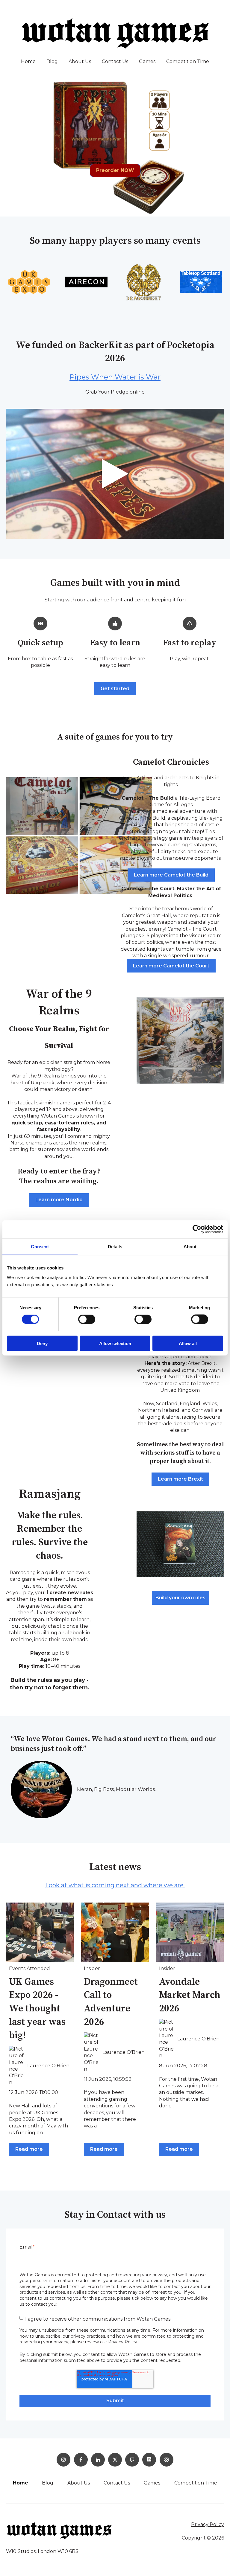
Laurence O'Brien (48, 2066)
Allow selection (115, 1343)
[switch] (87, 1319)
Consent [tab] (40, 1247)
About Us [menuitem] (79, 2483)
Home (28, 61)
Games (147, 61)
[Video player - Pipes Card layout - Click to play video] (115, 474)
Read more (29, 2149)
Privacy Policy (208, 2524)
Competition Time (188, 61)
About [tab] (190, 1247)
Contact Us (115, 61)
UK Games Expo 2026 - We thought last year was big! (37, 2009)
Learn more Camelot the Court (171, 966)
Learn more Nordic (59, 1200)
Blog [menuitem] (48, 2483)
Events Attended (29, 1968)
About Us (80, 61)
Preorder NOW (115, 170)
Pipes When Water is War (115, 377)
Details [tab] (115, 1247)
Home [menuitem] (21, 2483)
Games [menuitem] (152, 2483)
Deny (42, 1343)
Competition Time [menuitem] (196, 2483)
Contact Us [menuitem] (117, 2483)
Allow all (188, 1343)
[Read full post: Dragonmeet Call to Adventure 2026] (115, 1932)
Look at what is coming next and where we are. (115, 1885)
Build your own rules (180, 1598)
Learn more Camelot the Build (171, 875)
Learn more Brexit (180, 1479)
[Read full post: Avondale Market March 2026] (190, 1932)
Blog (52, 61)
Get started (115, 689)
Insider (92, 1968)
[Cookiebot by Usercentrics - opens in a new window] (197, 1229)
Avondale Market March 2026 (190, 1996)
